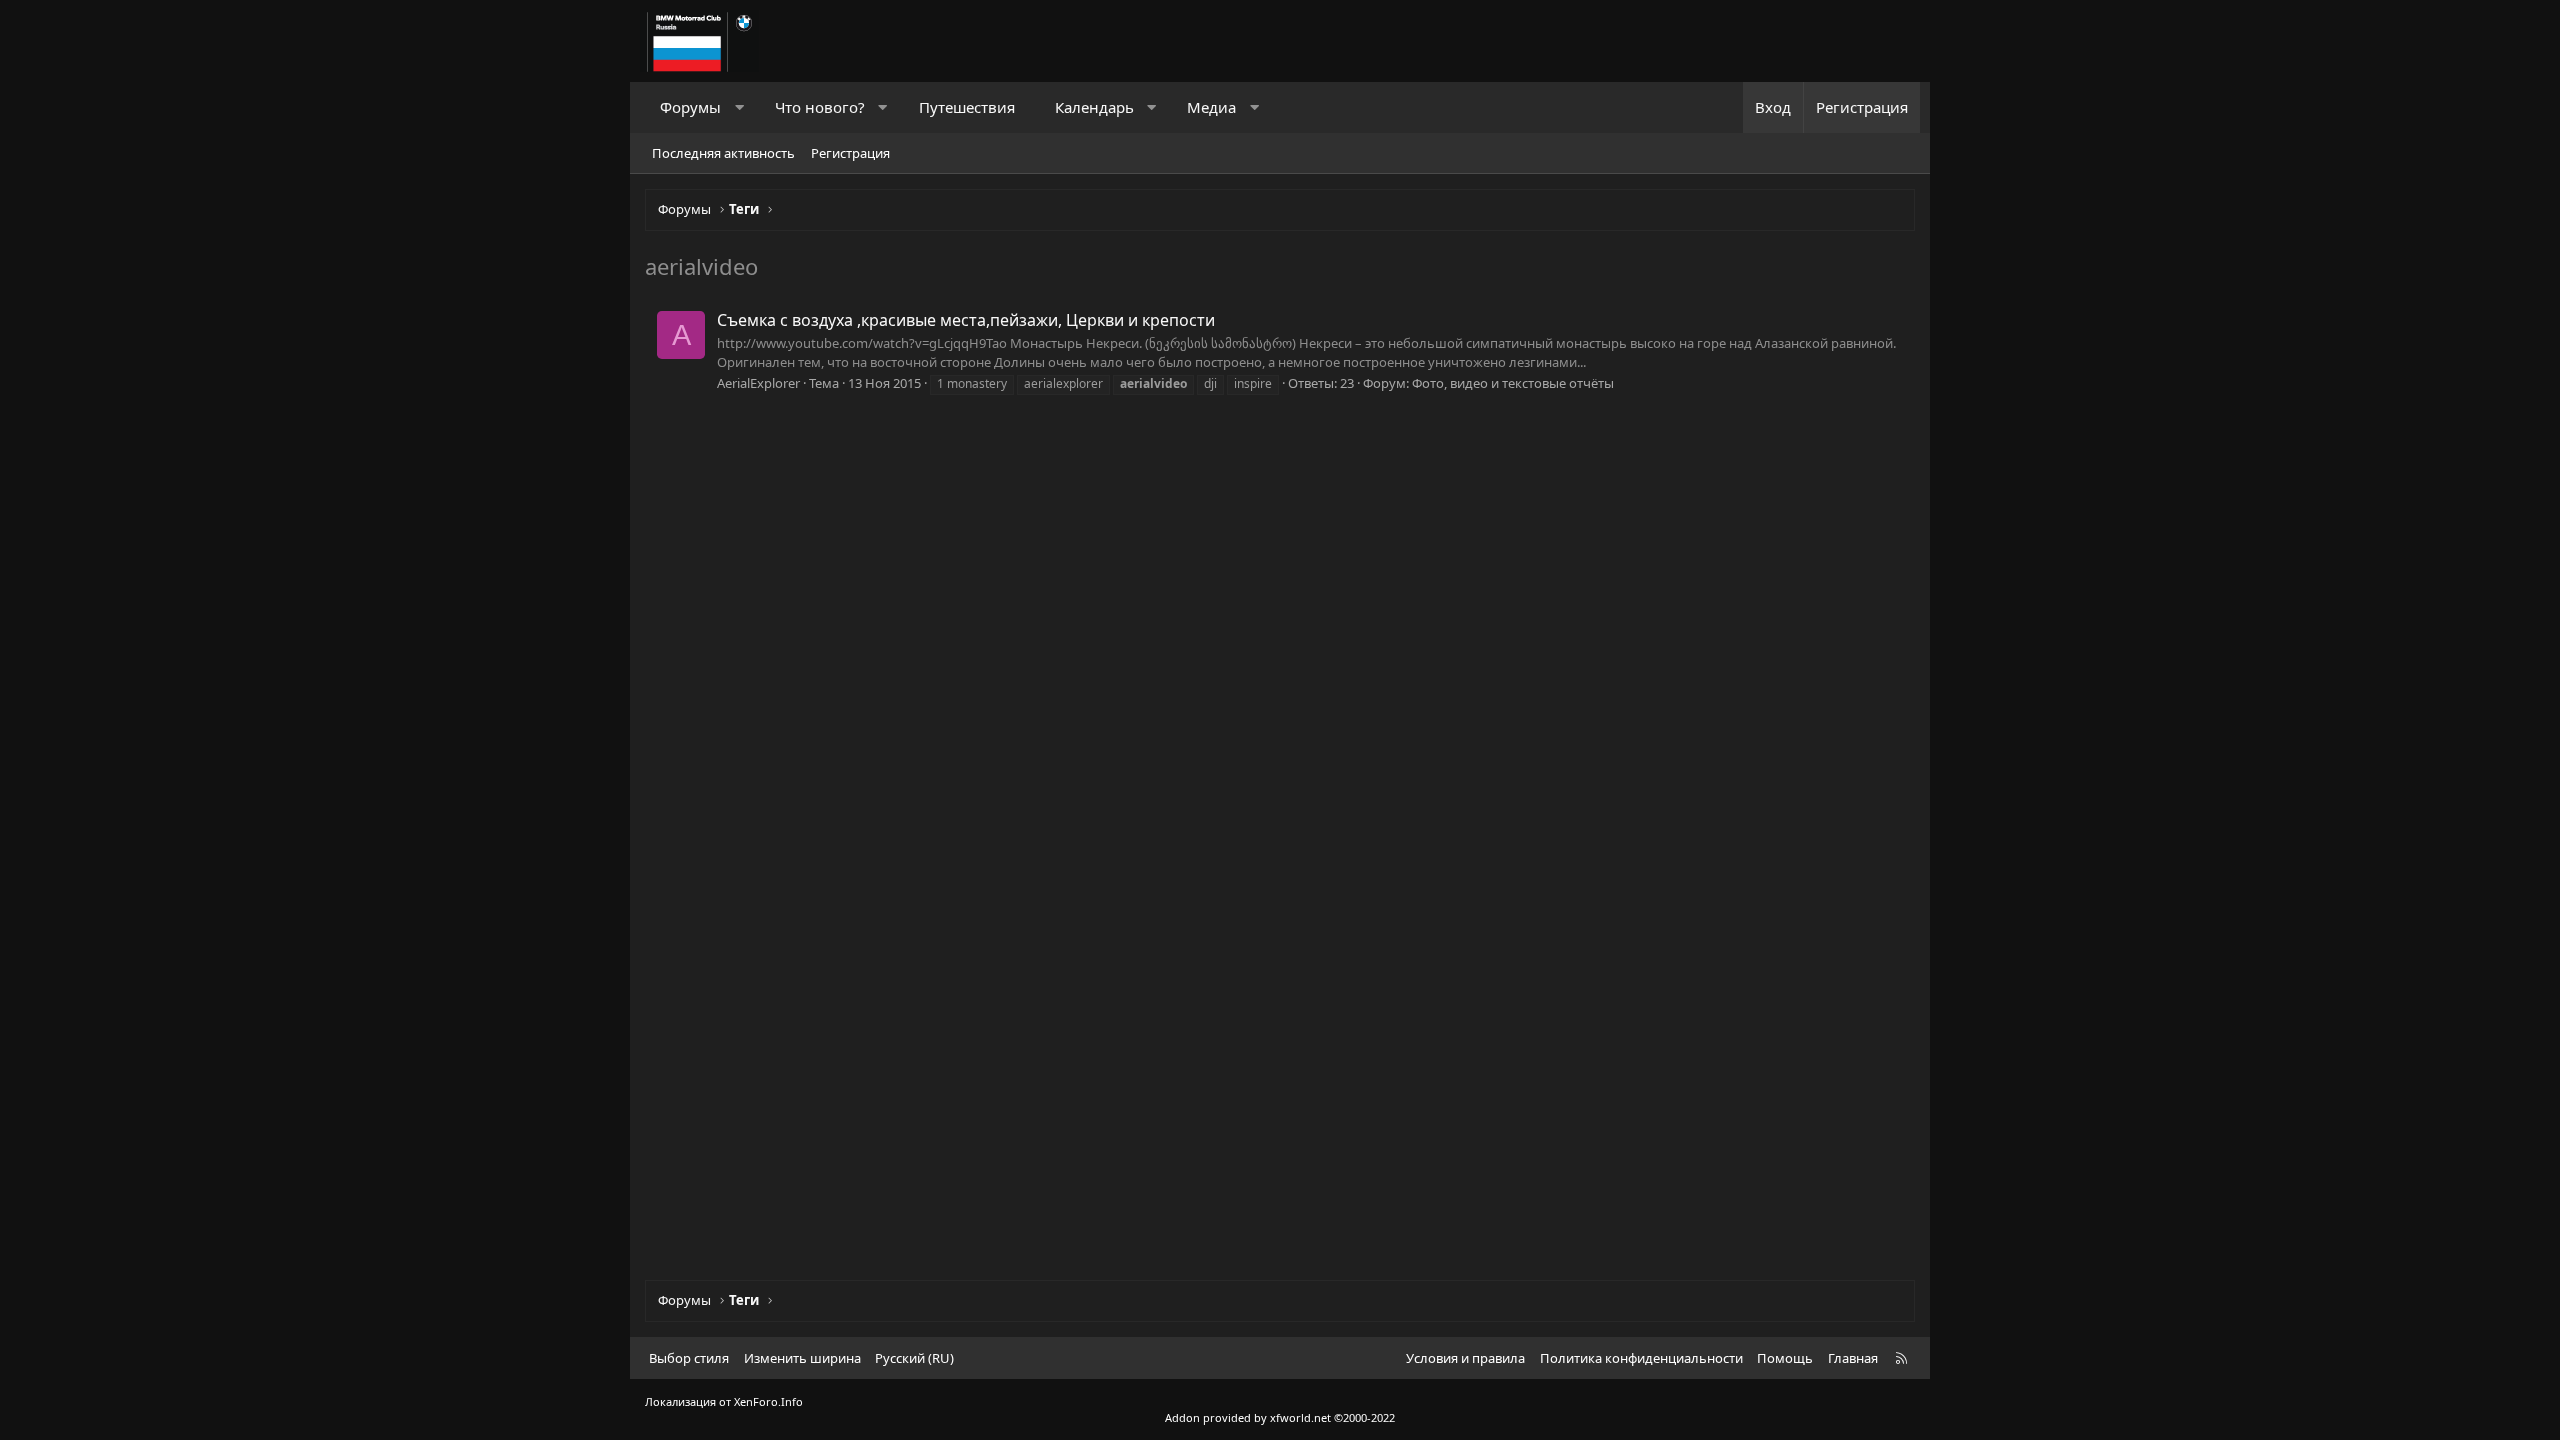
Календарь (1094, 107)
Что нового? (820, 107)
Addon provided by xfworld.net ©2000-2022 (1280, 1417)
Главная (1853, 1358)
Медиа (1211, 107)
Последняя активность (723, 153)
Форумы (690, 107)
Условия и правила (1465, 1358)
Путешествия (967, 107)
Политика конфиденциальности (1641, 1358)
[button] (739, 107)
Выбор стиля (689, 1358)
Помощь (1785, 1358)
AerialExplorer (758, 383)
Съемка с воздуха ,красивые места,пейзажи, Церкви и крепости (966, 320)
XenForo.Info (768, 1401)
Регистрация (850, 153)
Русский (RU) (914, 1358)
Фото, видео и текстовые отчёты (1513, 383)
